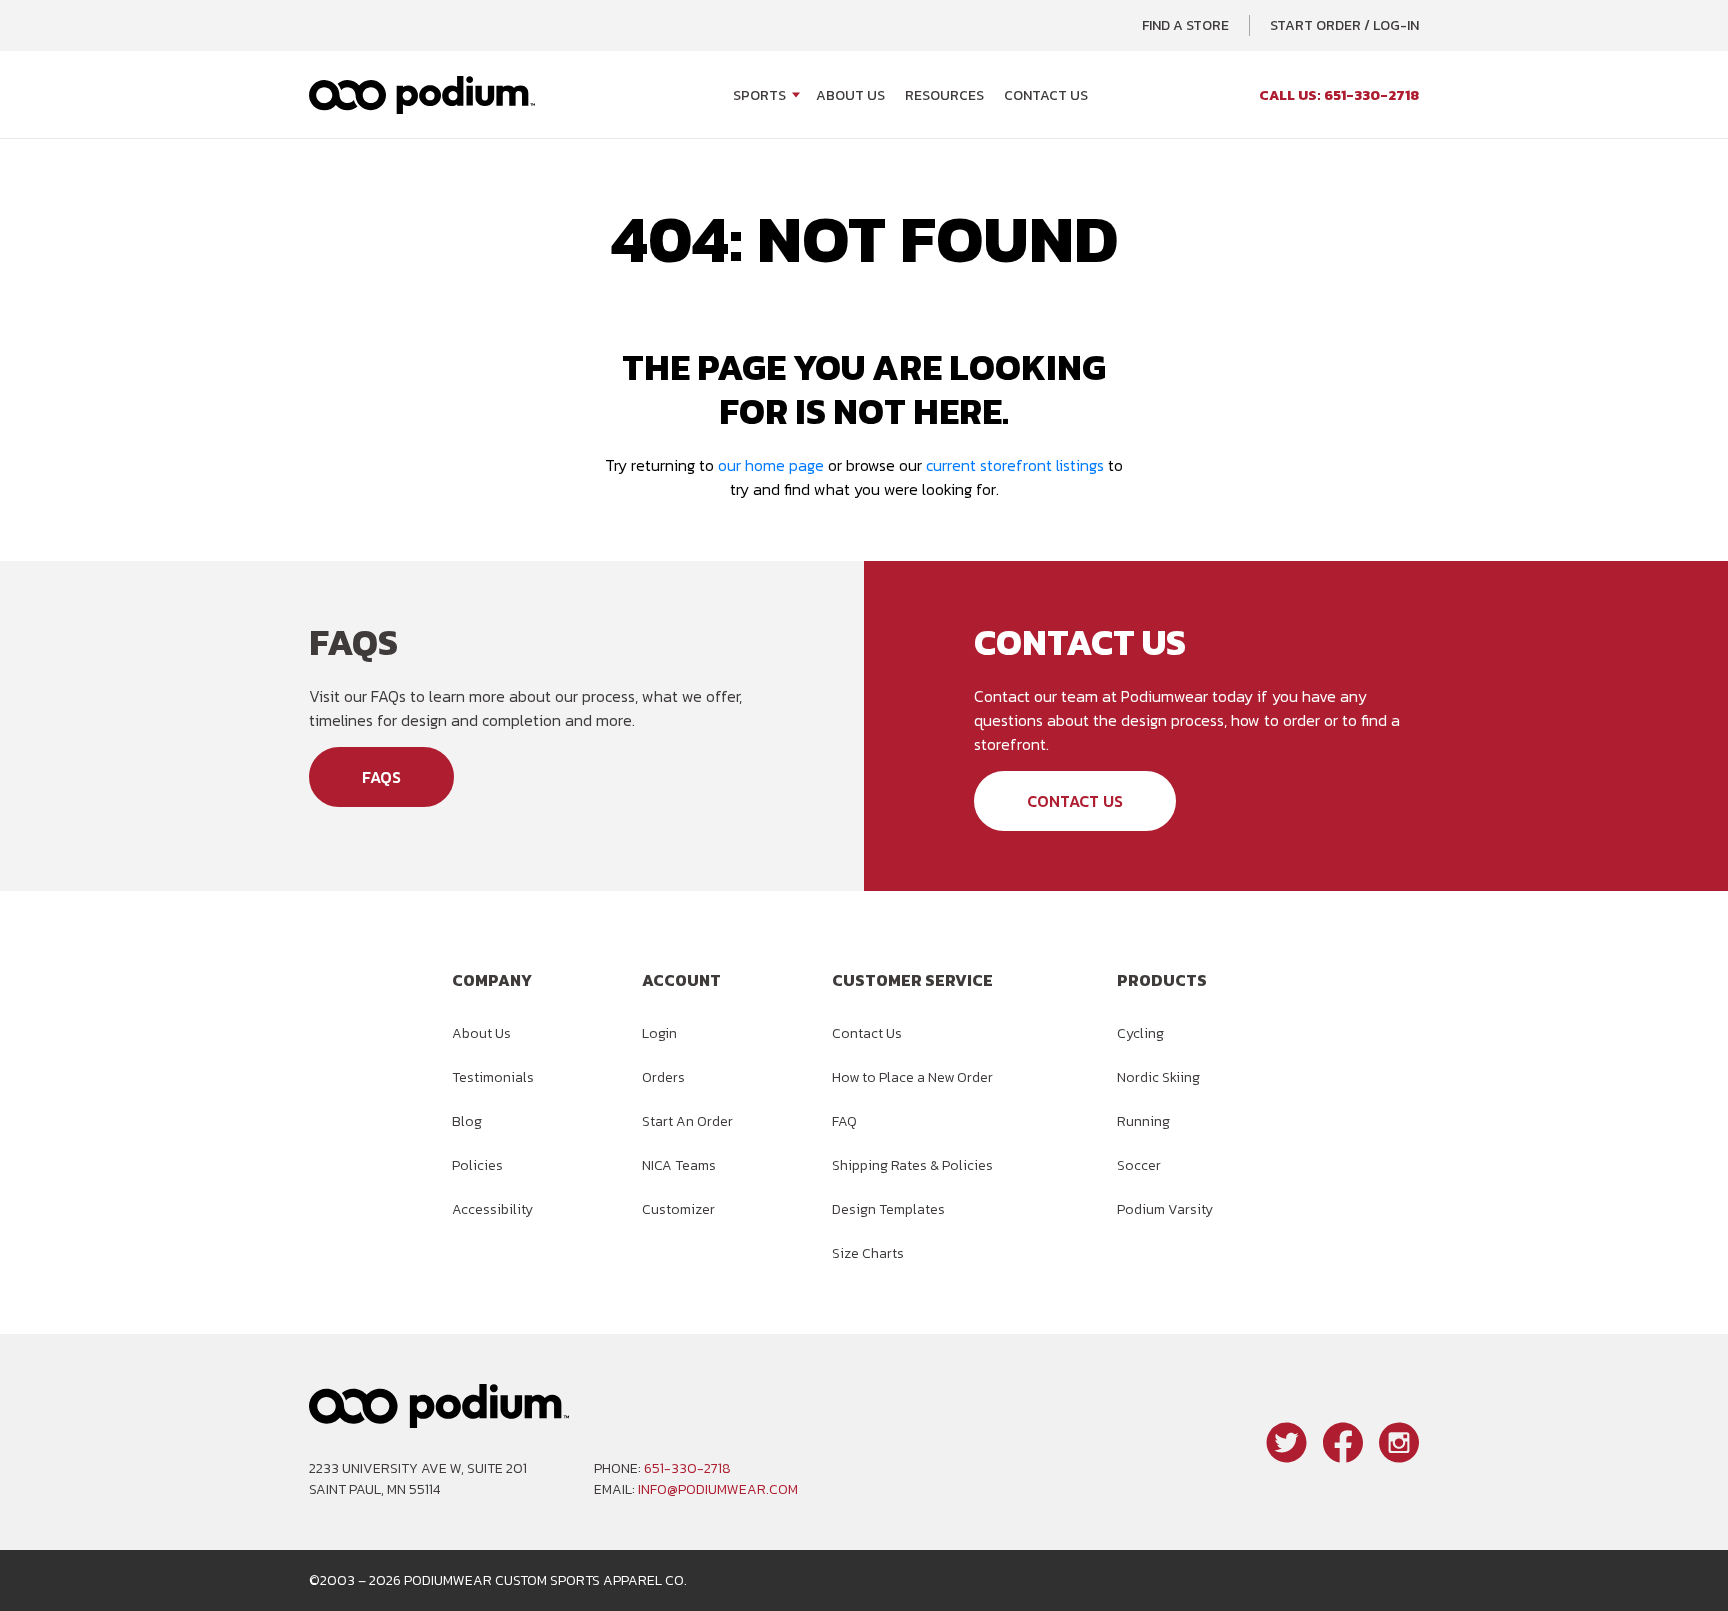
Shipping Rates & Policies (912, 1165)
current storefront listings (1015, 465)
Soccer (1139, 1165)
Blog (467, 1121)
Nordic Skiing (1158, 1077)
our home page (771, 465)
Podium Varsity (1165, 1209)
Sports (759, 95)
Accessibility (492, 1209)
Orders (663, 1077)
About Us (850, 95)
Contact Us (1046, 95)
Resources (944, 95)
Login (659, 1033)
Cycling (1140, 1033)
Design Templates (888, 1209)
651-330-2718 (687, 1468)
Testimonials (493, 1077)
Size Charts (868, 1253)
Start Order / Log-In (1344, 25)
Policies (477, 1165)
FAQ (844, 1121)
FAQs (381, 777)
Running (1143, 1121)
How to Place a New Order (912, 1077)
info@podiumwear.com (718, 1489)
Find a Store (1185, 25)
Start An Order (687, 1121)
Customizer (678, 1209)
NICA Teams (679, 1165)
